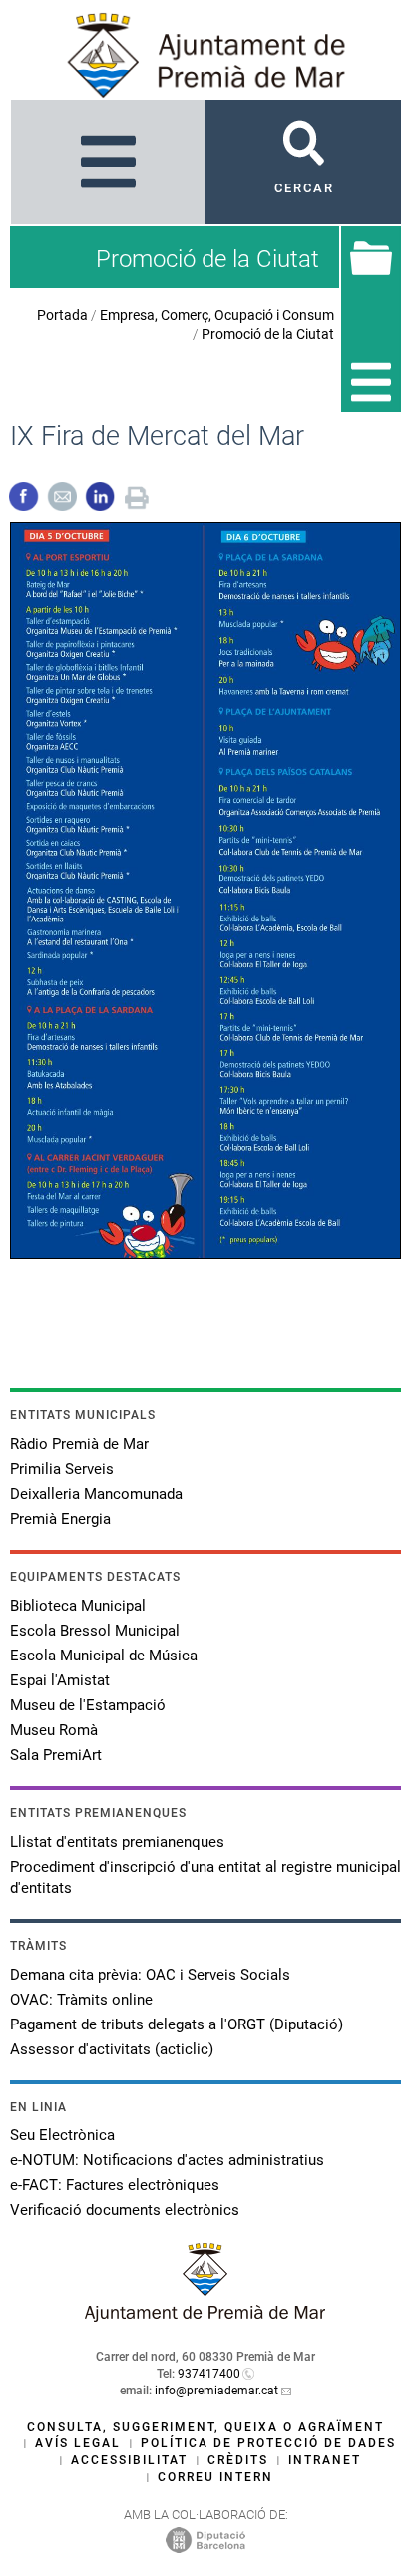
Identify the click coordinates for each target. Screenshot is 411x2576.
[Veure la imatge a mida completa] (205, 889)
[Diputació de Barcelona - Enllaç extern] (205, 2539)
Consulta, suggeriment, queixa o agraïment (205, 2427)
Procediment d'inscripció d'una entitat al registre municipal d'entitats (205, 1877)
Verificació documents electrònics (125, 2210)
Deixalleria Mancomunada (96, 1494)
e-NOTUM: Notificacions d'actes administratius (167, 2160)
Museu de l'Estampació (88, 1705)
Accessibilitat (129, 2460)
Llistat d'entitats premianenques (117, 1842)
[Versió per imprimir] (137, 495)
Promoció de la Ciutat (268, 334)
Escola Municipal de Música (104, 1656)
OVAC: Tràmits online (81, 2000)
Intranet (325, 2460)
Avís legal (78, 2443)
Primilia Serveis (62, 1469)
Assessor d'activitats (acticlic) (112, 2049)
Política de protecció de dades (268, 2443)
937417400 (209, 2374)
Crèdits (238, 2460)
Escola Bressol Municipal (95, 1631)
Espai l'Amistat (60, 1680)
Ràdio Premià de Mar (79, 1444)
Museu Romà (54, 1730)
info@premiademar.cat (216, 2391)
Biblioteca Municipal (78, 1606)
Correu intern (215, 2477)
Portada (62, 315)
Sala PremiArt (56, 1755)
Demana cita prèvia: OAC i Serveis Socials (150, 1975)
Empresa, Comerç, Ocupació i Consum (217, 315)
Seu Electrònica (62, 2135)
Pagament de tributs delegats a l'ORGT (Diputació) (177, 2024)
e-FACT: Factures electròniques (115, 2185)
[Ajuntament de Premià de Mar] (205, 2316)
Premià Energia (60, 1519)
